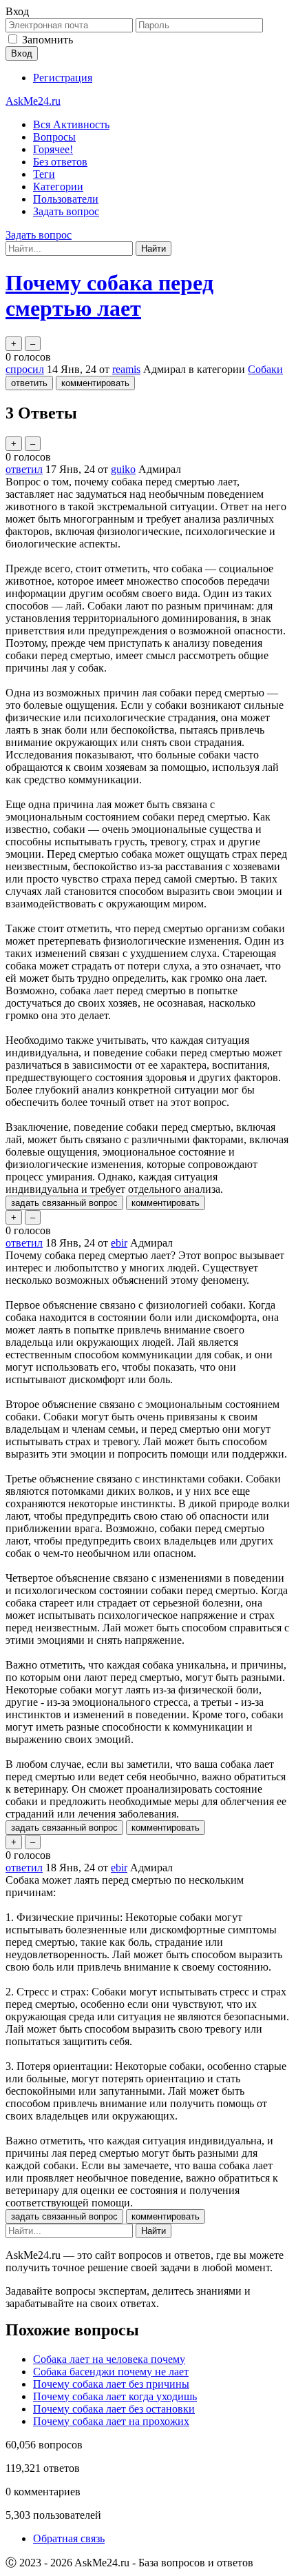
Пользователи (66, 199)
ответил (24, 469)
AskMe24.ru (33, 101)
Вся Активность (71, 124)
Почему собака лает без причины (111, 2384)
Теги (44, 174)
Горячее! (53, 149)
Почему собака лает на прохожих (111, 2421)
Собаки (265, 369)
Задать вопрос (66, 211)
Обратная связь (69, 2538)
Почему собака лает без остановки (114, 2409)
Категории (58, 187)
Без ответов (60, 162)
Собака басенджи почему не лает (111, 2372)
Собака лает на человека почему (109, 2359)
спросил (25, 369)
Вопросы (54, 137)
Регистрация (63, 78)
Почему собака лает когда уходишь (115, 2396)
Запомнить (47, 40)
